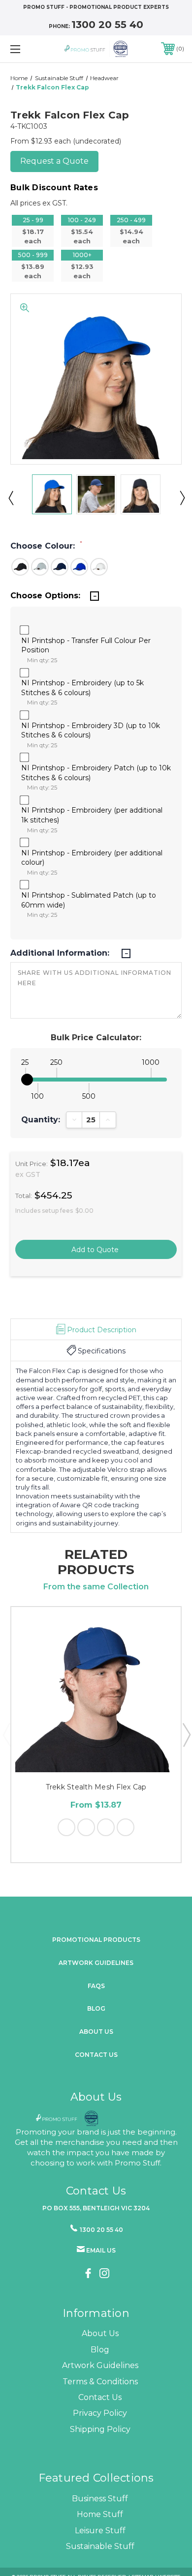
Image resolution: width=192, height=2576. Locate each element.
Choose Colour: (46, 546)
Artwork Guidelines (96, 1963)
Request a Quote (54, 161)
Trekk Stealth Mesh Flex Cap (96, 1787)
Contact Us (96, 2055)
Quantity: (41, 1120)
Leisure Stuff (100, 2531)
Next (182, 498)
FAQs (96, 1986)
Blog (96, 2008)
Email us (101, 2250)
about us (96, 2032)
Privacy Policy (100, 2413)
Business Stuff (100, 2499)
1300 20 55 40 (107, 25)
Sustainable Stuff (100, 2546)
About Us (100, 2333)
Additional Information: (61, 953)
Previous (10, 498)
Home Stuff (100, 2514)
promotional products (96, 1940)
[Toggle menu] (28, 49)
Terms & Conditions (100, 2382)
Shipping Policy (100, 2429)
